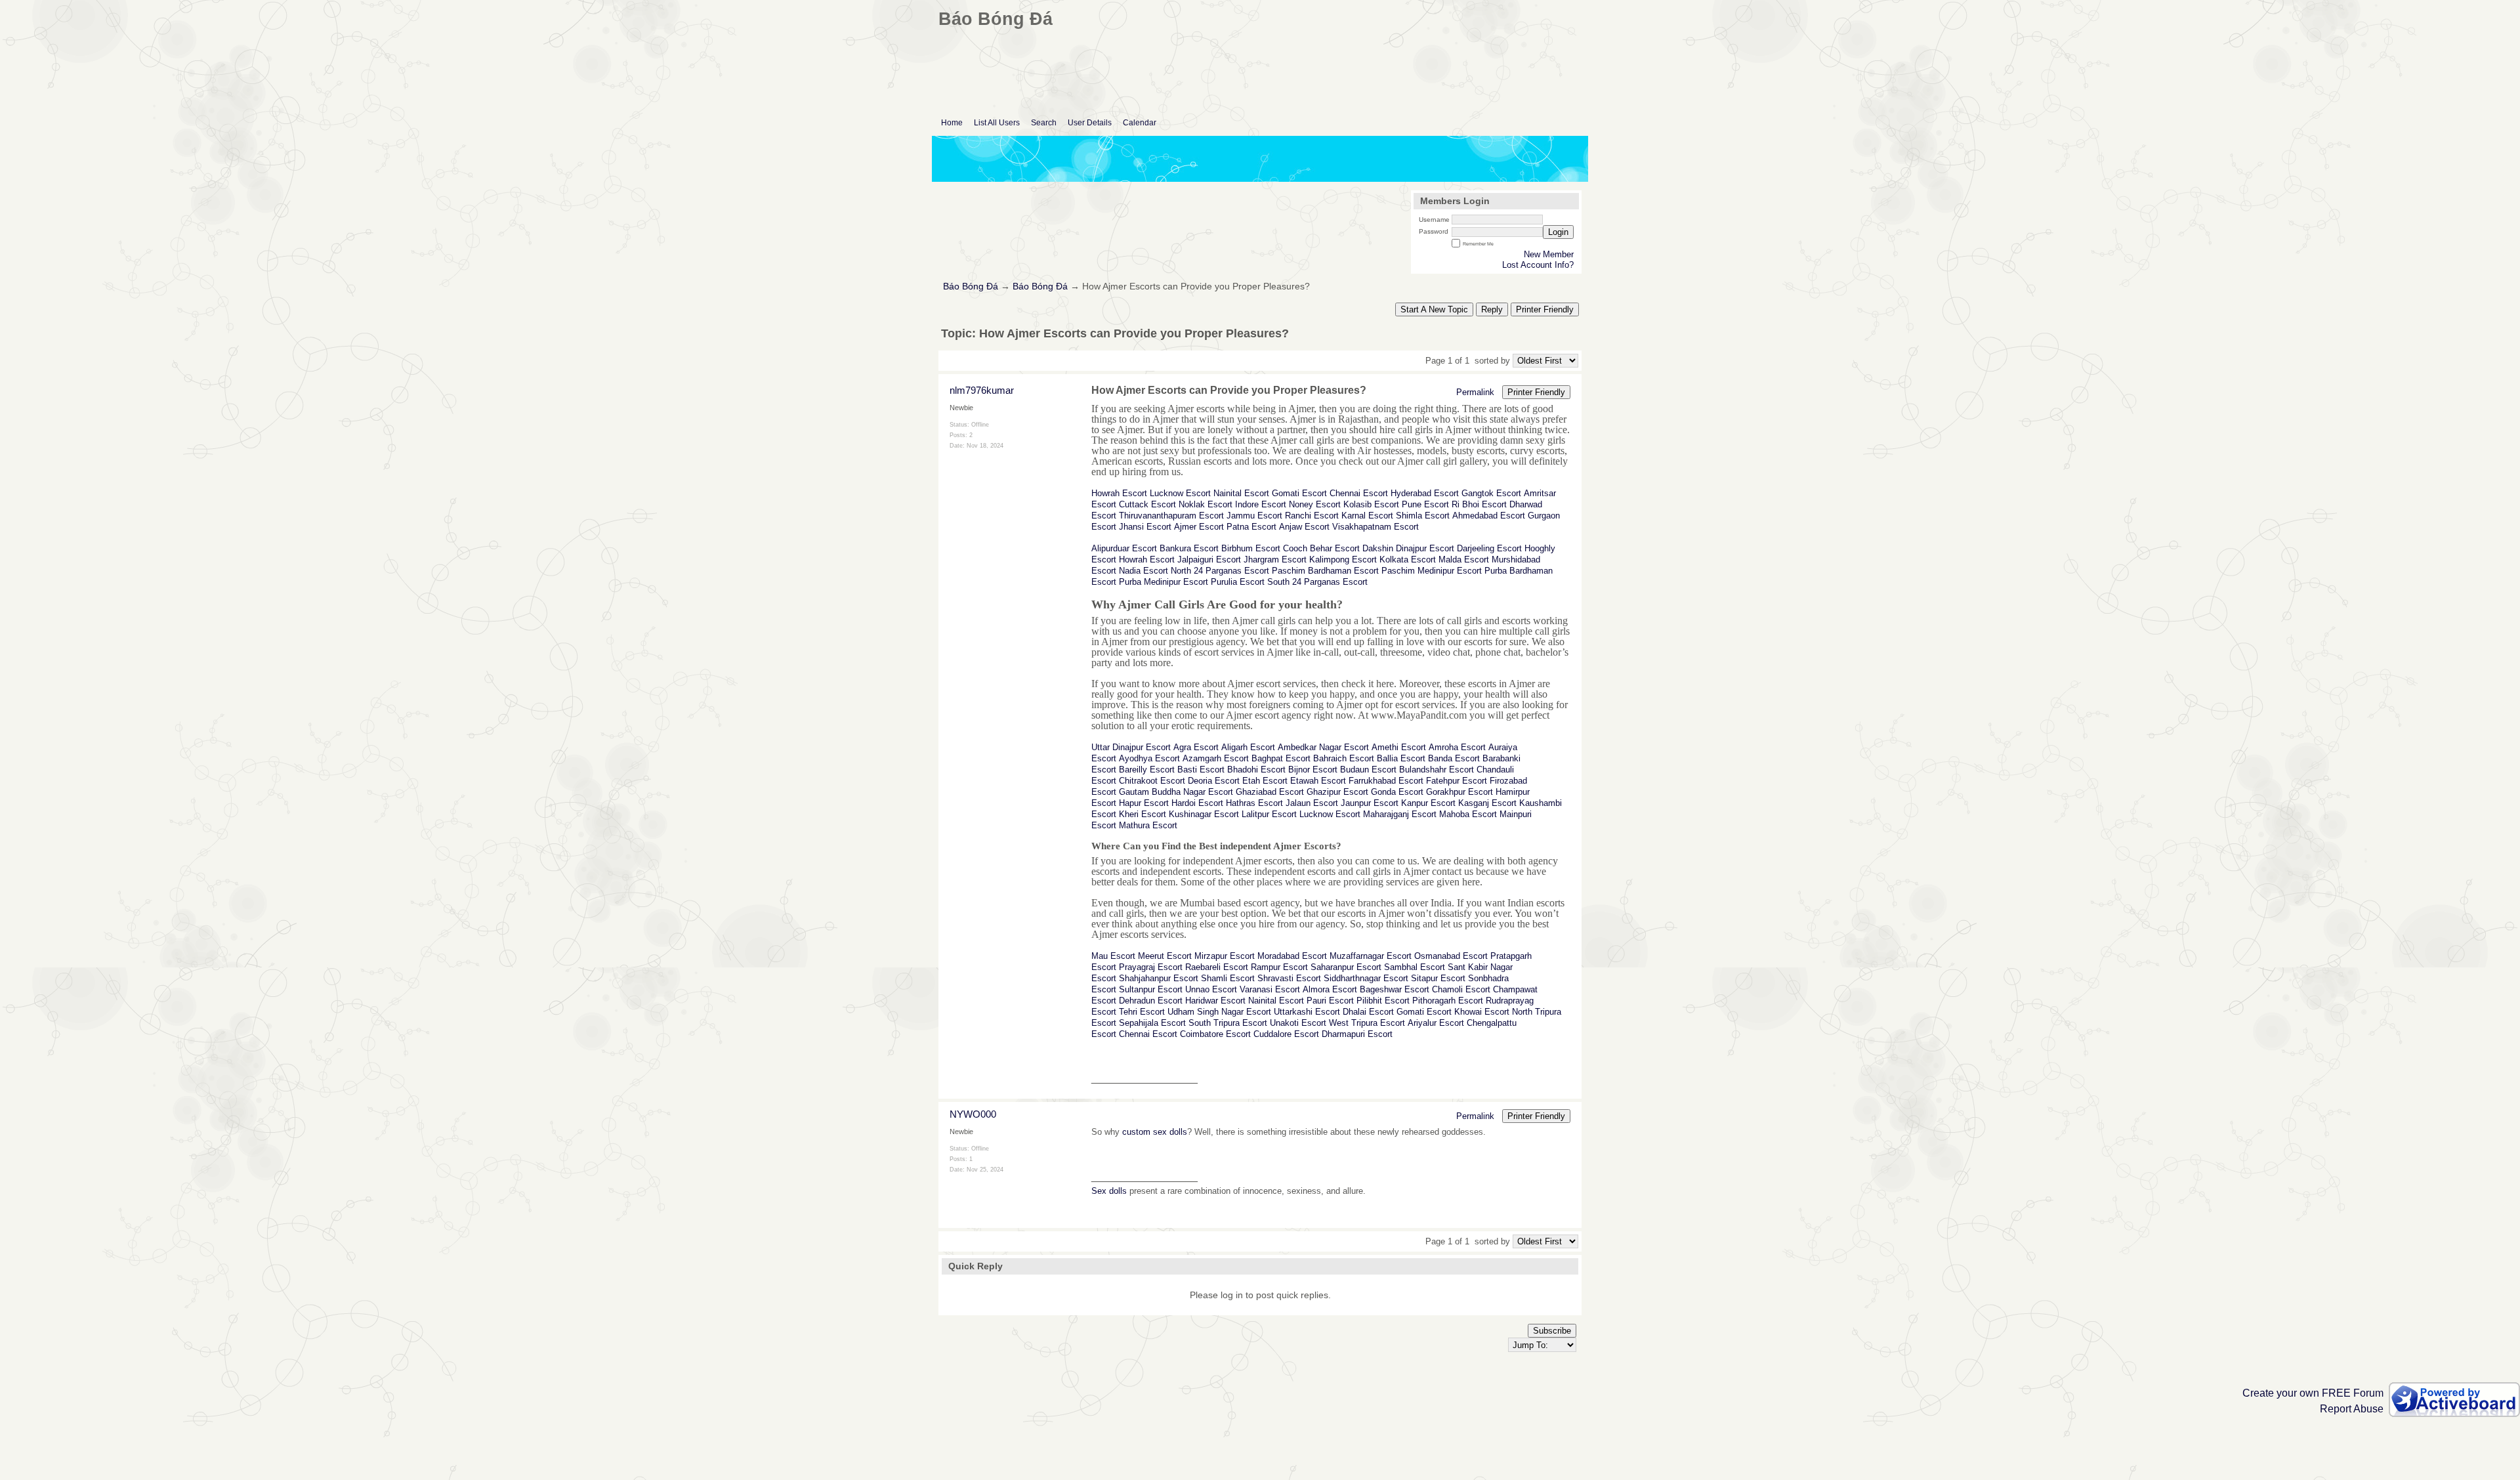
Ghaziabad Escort (1270, 792)
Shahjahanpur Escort (1159, 978)
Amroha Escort (1457, 747)
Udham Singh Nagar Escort (1219, 1012)
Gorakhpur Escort (1459, 792)
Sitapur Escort (1438, 978)
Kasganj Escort (1487, 803)
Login (1558, 232)
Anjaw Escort (1304, 527)
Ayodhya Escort (1149, 758)
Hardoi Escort (1197, 803)
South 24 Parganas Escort (1317, 582)
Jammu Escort (1254, 516)
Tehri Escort (1142, 1012)
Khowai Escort (1482, 1012)
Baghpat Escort (1281, 758)
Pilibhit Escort (1383, 1001)
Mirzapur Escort (1225, 956)
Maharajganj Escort (1400, 814)
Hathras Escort (1254, 803)
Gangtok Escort (1491, 493)
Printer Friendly (1545, 309)
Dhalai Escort (1368, 1012)
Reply (1492, 309)
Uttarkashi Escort (1307, 1012)
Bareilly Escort (1147, 770)
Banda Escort (1454, 758)
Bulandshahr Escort (1437, 770)
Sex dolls (1109, 1191)
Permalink (1475, 392)
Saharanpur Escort (1346, 967)
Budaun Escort (1368, 770)
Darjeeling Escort (1489, 548)
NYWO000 (973, 1114)
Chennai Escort (1359, 493)
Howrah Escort (1119, 493)
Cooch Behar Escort (1321, 548)
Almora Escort (1330, 989)
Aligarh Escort (1248, 747)
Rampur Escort (1279, 967)
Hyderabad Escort (1425, 493)
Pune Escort (1425, 504)
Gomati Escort (1299, 493)
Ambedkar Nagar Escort (1323, 747)
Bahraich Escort (1344, 758)
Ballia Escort (1401, 758)
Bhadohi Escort (1256, 770)
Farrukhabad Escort (1386, 781)
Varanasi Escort (1270, 989)
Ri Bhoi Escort (1479, 504)
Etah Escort (1265, 781)
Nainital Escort (1241, 493)
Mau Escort (1113, 956)
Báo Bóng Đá (971, 286)
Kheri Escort (1143, 814)
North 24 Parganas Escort (1220, 571)
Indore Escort (1261, 504)
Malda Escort (1464, 560)
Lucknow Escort (1180, 493)
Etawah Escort (1318, 781)
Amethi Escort (1399, 747)
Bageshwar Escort (1395, 989)
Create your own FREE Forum (2313, 1393)
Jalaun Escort (1312, 803)
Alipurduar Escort (1124, 548)
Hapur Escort (1144, 803)
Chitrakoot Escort (1152, 781)
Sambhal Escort (1415, 967)
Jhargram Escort (1275, 560)
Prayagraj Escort (1151, 967)
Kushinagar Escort (1204, 814)
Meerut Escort (1165, 956)
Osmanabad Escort (1451, 956)
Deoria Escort (1214, 781)
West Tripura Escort (1367, 1023)
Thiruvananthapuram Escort (1171, 516)
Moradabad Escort (1292, 956)
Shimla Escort (1423, 516)
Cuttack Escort (1147, 504)
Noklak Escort (1206, 504)
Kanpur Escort (1428, 803)
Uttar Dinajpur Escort (1131, 747)
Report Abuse (2352, 1409)
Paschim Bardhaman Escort (1325, 571)
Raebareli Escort (1217, 967)
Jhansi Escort (1145, 527)
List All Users (997, 123)
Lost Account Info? (1538, 265)
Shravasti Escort (1289, 978)
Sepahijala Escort (1152, 1023)
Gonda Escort (1397, 792)
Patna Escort (1251, 527)
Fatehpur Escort (1457, 781)
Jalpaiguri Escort (1209, 560)
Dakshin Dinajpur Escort (1408, 548)
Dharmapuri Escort (1357, 1034)
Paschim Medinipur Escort (1432, 571)
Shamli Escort (1228, 978)
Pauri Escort (1330, 1001)
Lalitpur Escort (1269, 814)
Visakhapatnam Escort (1375, 527)
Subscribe (1552, 1331)
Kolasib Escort (1371, 504)
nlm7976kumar (982, 390)
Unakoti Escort (1298, 1023)
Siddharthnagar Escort (1366, 978)
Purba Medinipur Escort (1164, 582)
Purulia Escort (1238, 582)
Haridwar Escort (1215, 1001)
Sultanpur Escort (1151, 989)
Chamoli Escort (1461, 989)
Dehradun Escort (1151, 1001)
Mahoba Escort (1468, 814)
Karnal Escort (1367, 516)
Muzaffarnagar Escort (1371, 956)
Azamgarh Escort (1216, 758)
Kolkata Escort (1408, 560)
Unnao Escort (1211, 989)
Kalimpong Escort (1343, 560)
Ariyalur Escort (1436, 1023)
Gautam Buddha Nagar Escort (1176, 792)
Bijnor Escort (1313, 770)
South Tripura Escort (1228, 1023)
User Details (1090, 123)
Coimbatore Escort (1215, 1034)
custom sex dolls (1155, 1132)
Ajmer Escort (1199, 527)
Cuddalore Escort (1286, 1034)
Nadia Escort (1144, 571)
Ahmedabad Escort (1489, 516)
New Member (1549, 254)
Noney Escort (1315, 504)
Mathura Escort (1148, 825)
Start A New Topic (1434, 309)
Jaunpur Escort (1370, 803)
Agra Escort (1196, 747)
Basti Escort (1201, 770)
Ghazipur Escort (1337, 792)
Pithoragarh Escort (1448, 1001)
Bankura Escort (1189, 548)
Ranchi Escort (1312, 516)
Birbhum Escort (1251, 548)
